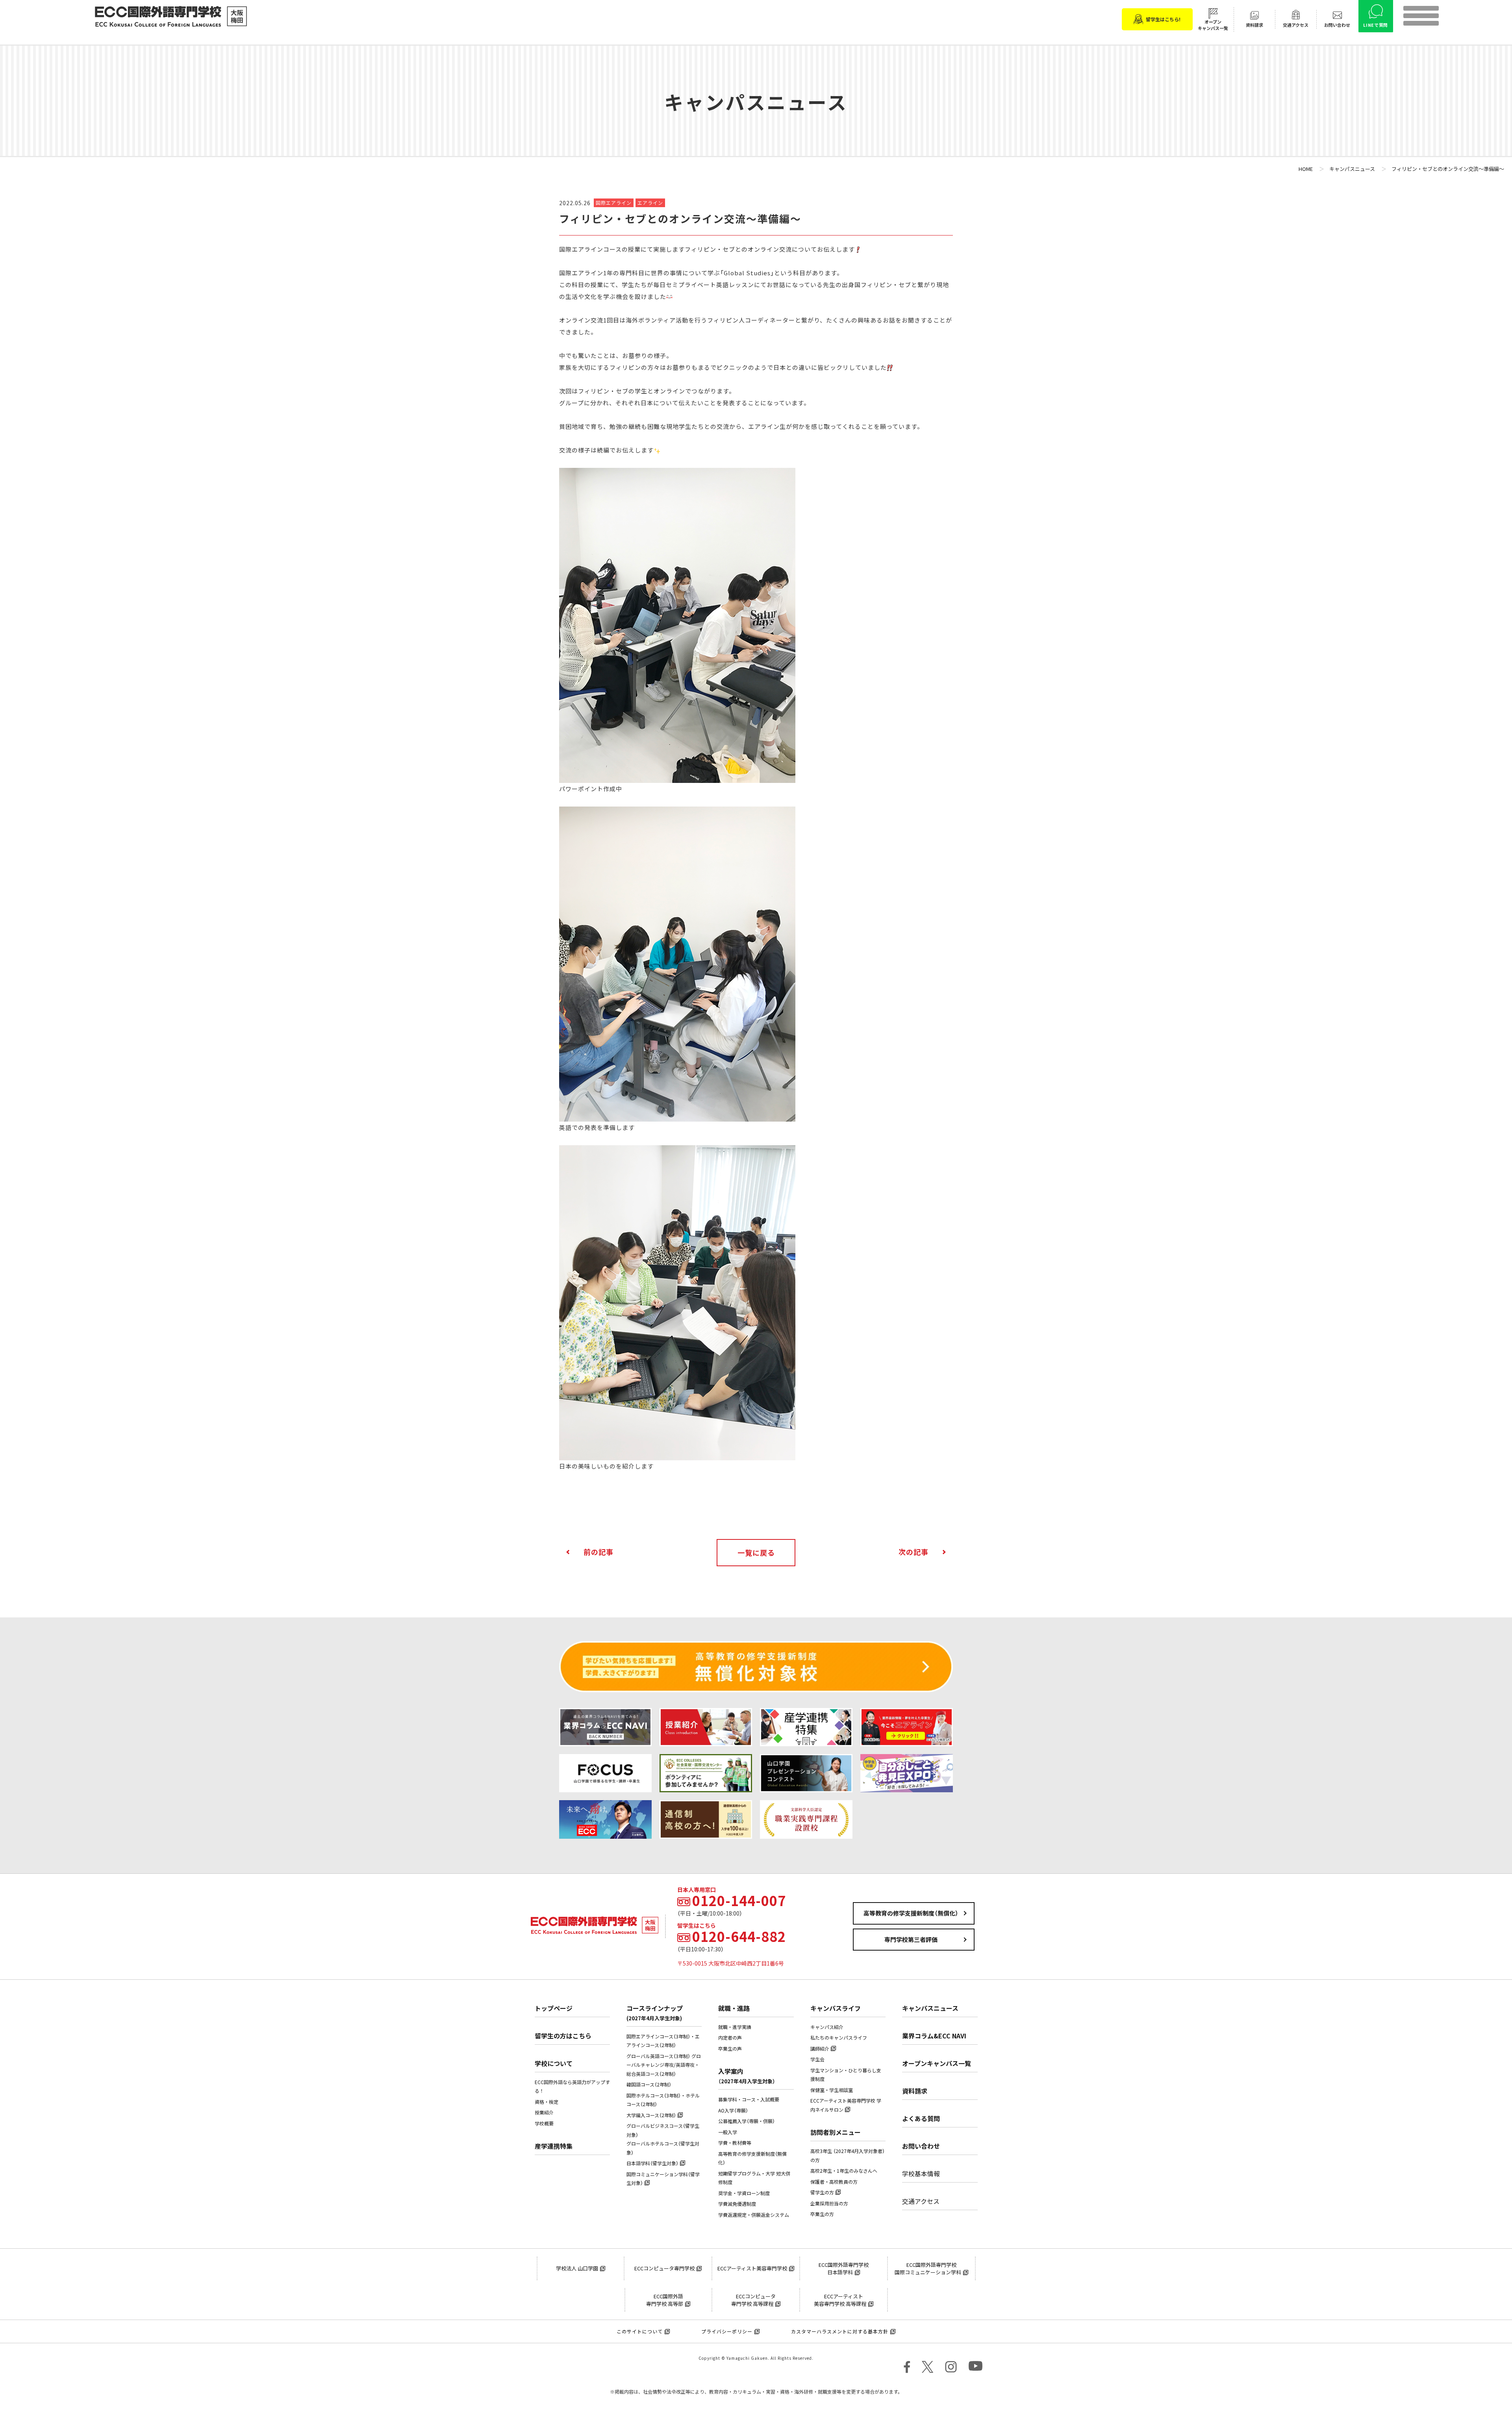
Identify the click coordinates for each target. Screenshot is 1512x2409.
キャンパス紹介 (827, 2027)
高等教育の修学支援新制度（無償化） (911, 1913)
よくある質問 (921, 2118)
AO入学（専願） (733, 2110)
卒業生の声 (730, 2049)
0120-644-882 (739, 1936)
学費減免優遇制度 (737, 2204)
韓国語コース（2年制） (649, 2084)
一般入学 (728, 2132)
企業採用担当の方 (829, 2203)
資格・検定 (547, 2102)
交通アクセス (921, 2201)
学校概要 (544, 2123)
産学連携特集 (554, 2146)
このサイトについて (640, 2331)
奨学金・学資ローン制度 (744, 2193)
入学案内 (747, 2076)
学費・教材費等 (735, 2143)
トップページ (554, 2008)
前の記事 (598, 1552)
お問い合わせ (921, 2146)
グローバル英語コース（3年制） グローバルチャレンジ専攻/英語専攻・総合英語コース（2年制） (664, 2065)
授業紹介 (544, 2112)
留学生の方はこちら (563, 2036)
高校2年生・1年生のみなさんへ (844, 2171)
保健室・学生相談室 (832, 2090)
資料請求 (915, 2091)
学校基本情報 (921, 2173)
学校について (554, 2063)
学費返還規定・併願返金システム (754, 2215)
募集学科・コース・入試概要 (749, 2099)
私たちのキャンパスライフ (839, 2038)
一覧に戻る (756, 1553)
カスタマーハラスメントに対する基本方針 (840, 2331)
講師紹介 (820, 2049)
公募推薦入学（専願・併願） (747, 2121)
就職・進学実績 (735, 2027)
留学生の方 (822, 2192)
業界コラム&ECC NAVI (934, 2036)
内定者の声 (730, 2038)
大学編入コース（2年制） (651, 2115)
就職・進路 (734, 2008)
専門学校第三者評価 (911, 1940)
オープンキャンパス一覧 (937, 2063)
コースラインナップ (655, 2013)
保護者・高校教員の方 (834, 2182)
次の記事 (913, 1552)
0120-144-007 (739, 1901)
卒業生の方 (822, 2214)
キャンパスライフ (836, 2008)
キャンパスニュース (930, 2008)
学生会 (817, 2059)
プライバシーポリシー (727, 2331)
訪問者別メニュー (836, 2132)
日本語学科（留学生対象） (652, 2163)
